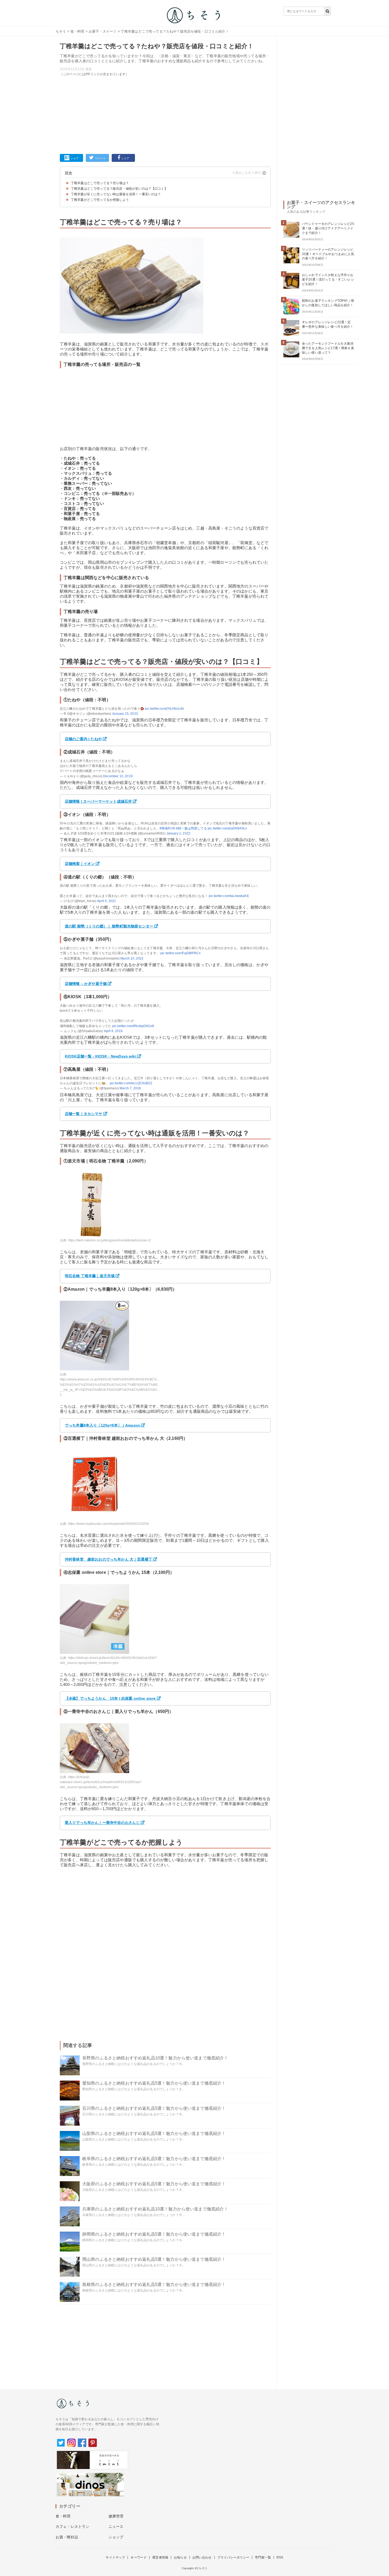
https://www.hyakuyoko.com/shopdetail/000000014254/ (109, 1524)
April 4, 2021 (107, 901)
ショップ (116, 2537)
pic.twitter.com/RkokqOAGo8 (133, 1026)
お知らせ (180, 2557)
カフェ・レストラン (72, 2526)
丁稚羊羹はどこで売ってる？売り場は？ (100, 183)
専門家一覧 (263, 2557)
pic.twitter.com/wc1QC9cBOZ (131, 1083)
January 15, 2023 (125, 714)
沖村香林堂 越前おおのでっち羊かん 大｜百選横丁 (108, 1559)
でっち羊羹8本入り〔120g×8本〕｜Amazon (102, 1425)
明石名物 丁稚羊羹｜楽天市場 (90, 1276)
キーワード (139, 2557)
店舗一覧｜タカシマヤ (84, 1114)
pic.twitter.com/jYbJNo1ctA (164, 709)
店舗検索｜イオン (80, 864)
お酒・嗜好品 (67, 2537)
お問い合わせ (202, 2557)
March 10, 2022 (132, 958)
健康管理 (116, 2516)
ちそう (61, 31)
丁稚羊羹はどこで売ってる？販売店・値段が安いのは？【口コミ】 (119, 189)
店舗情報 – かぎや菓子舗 (86, 984)
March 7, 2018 (130, 1088)
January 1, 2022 (178, 833)
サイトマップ (115, 2557)
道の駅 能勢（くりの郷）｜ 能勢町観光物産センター (109, 926)
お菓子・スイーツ (103, 31)
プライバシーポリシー (233, 2557)
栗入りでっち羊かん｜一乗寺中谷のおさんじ (102, 1823)
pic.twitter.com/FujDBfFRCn (180, 953)
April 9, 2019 (113, 1031)
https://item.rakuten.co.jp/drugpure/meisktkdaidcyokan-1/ (110, 1240)
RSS (280, 2557)
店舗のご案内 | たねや (83, 739)
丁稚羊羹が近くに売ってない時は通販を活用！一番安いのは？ (116, 194)
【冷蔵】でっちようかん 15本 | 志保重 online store (110, 1698)
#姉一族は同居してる (191, 828)
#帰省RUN (167, 828)
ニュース (116, 2526)
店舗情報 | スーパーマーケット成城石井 (98, 801)
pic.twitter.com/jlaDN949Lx (227, 828)
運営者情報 (160, 2557)
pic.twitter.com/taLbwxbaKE (229, 896)
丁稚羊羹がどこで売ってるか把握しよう (100, 200)
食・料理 (77, 31)
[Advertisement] (165, 114)
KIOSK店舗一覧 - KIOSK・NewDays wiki (101, 1056)
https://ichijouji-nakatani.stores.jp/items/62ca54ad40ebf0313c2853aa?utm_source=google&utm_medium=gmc (101, 1782)
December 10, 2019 (118, 776)
